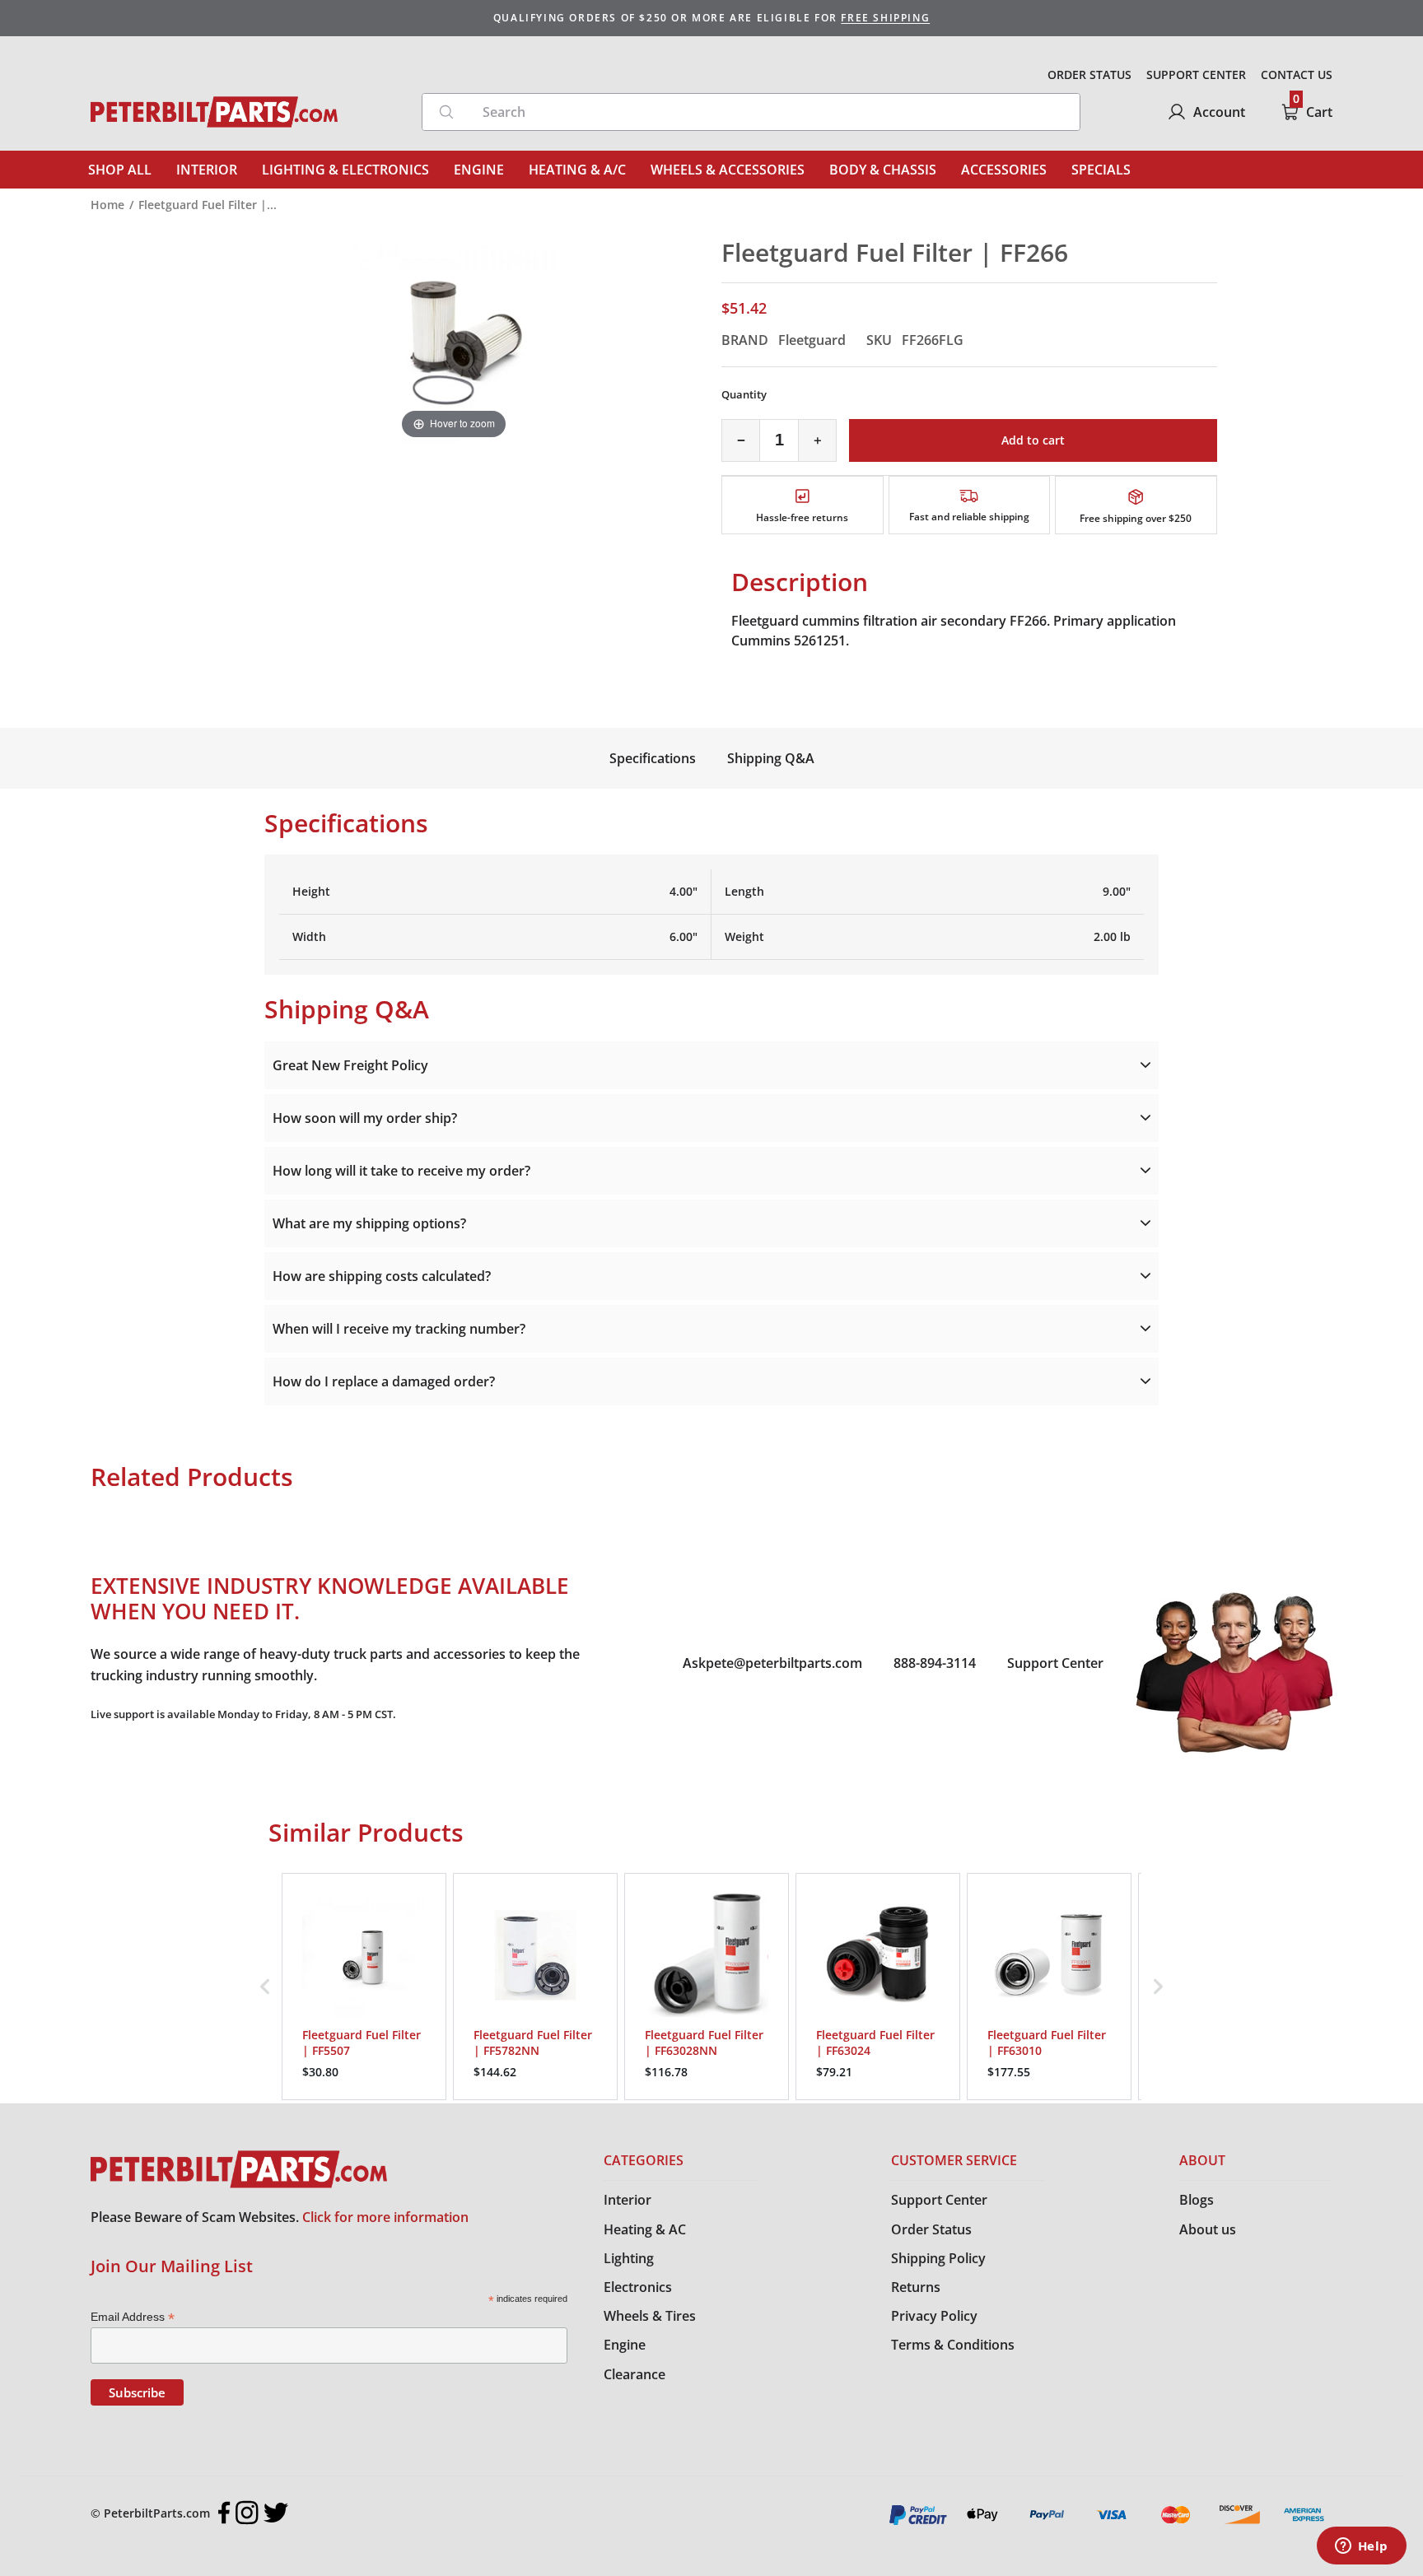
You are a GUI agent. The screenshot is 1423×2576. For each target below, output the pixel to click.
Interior (628, 2200)
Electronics (638, 2287)
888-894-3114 (935, 1663)
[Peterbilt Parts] (214, 112)
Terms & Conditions (953, 2345)
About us (1208, 2229)
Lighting (629, 2258)
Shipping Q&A (771, 758)
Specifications (653, 758)
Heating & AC (645, 2229)
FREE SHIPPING (885, 18)
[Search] (446, 112)
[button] (265, 1987)
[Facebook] (224, 2513)
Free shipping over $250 (1136, 518)
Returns (916, 2287)
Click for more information (385, 2217)
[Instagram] (247, 2513)
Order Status (931, 2229)
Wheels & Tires (650, 2316)
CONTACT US (1297, 75)
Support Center (1055, 1663)
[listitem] (364, 1987)
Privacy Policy (934, 2316)
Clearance (635, 2374)
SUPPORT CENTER (1196, 75)
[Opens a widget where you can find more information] (1361, 2547)
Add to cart (1033, 440)
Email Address (133, 2317)
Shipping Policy (938, 2258)
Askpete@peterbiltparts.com (772, 1663)
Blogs (1197, 2200)
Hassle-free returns (802, 517)
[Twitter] (276, 2513)
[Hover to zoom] (454, 339)
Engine (625, 2345)
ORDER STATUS (1089, 75)
